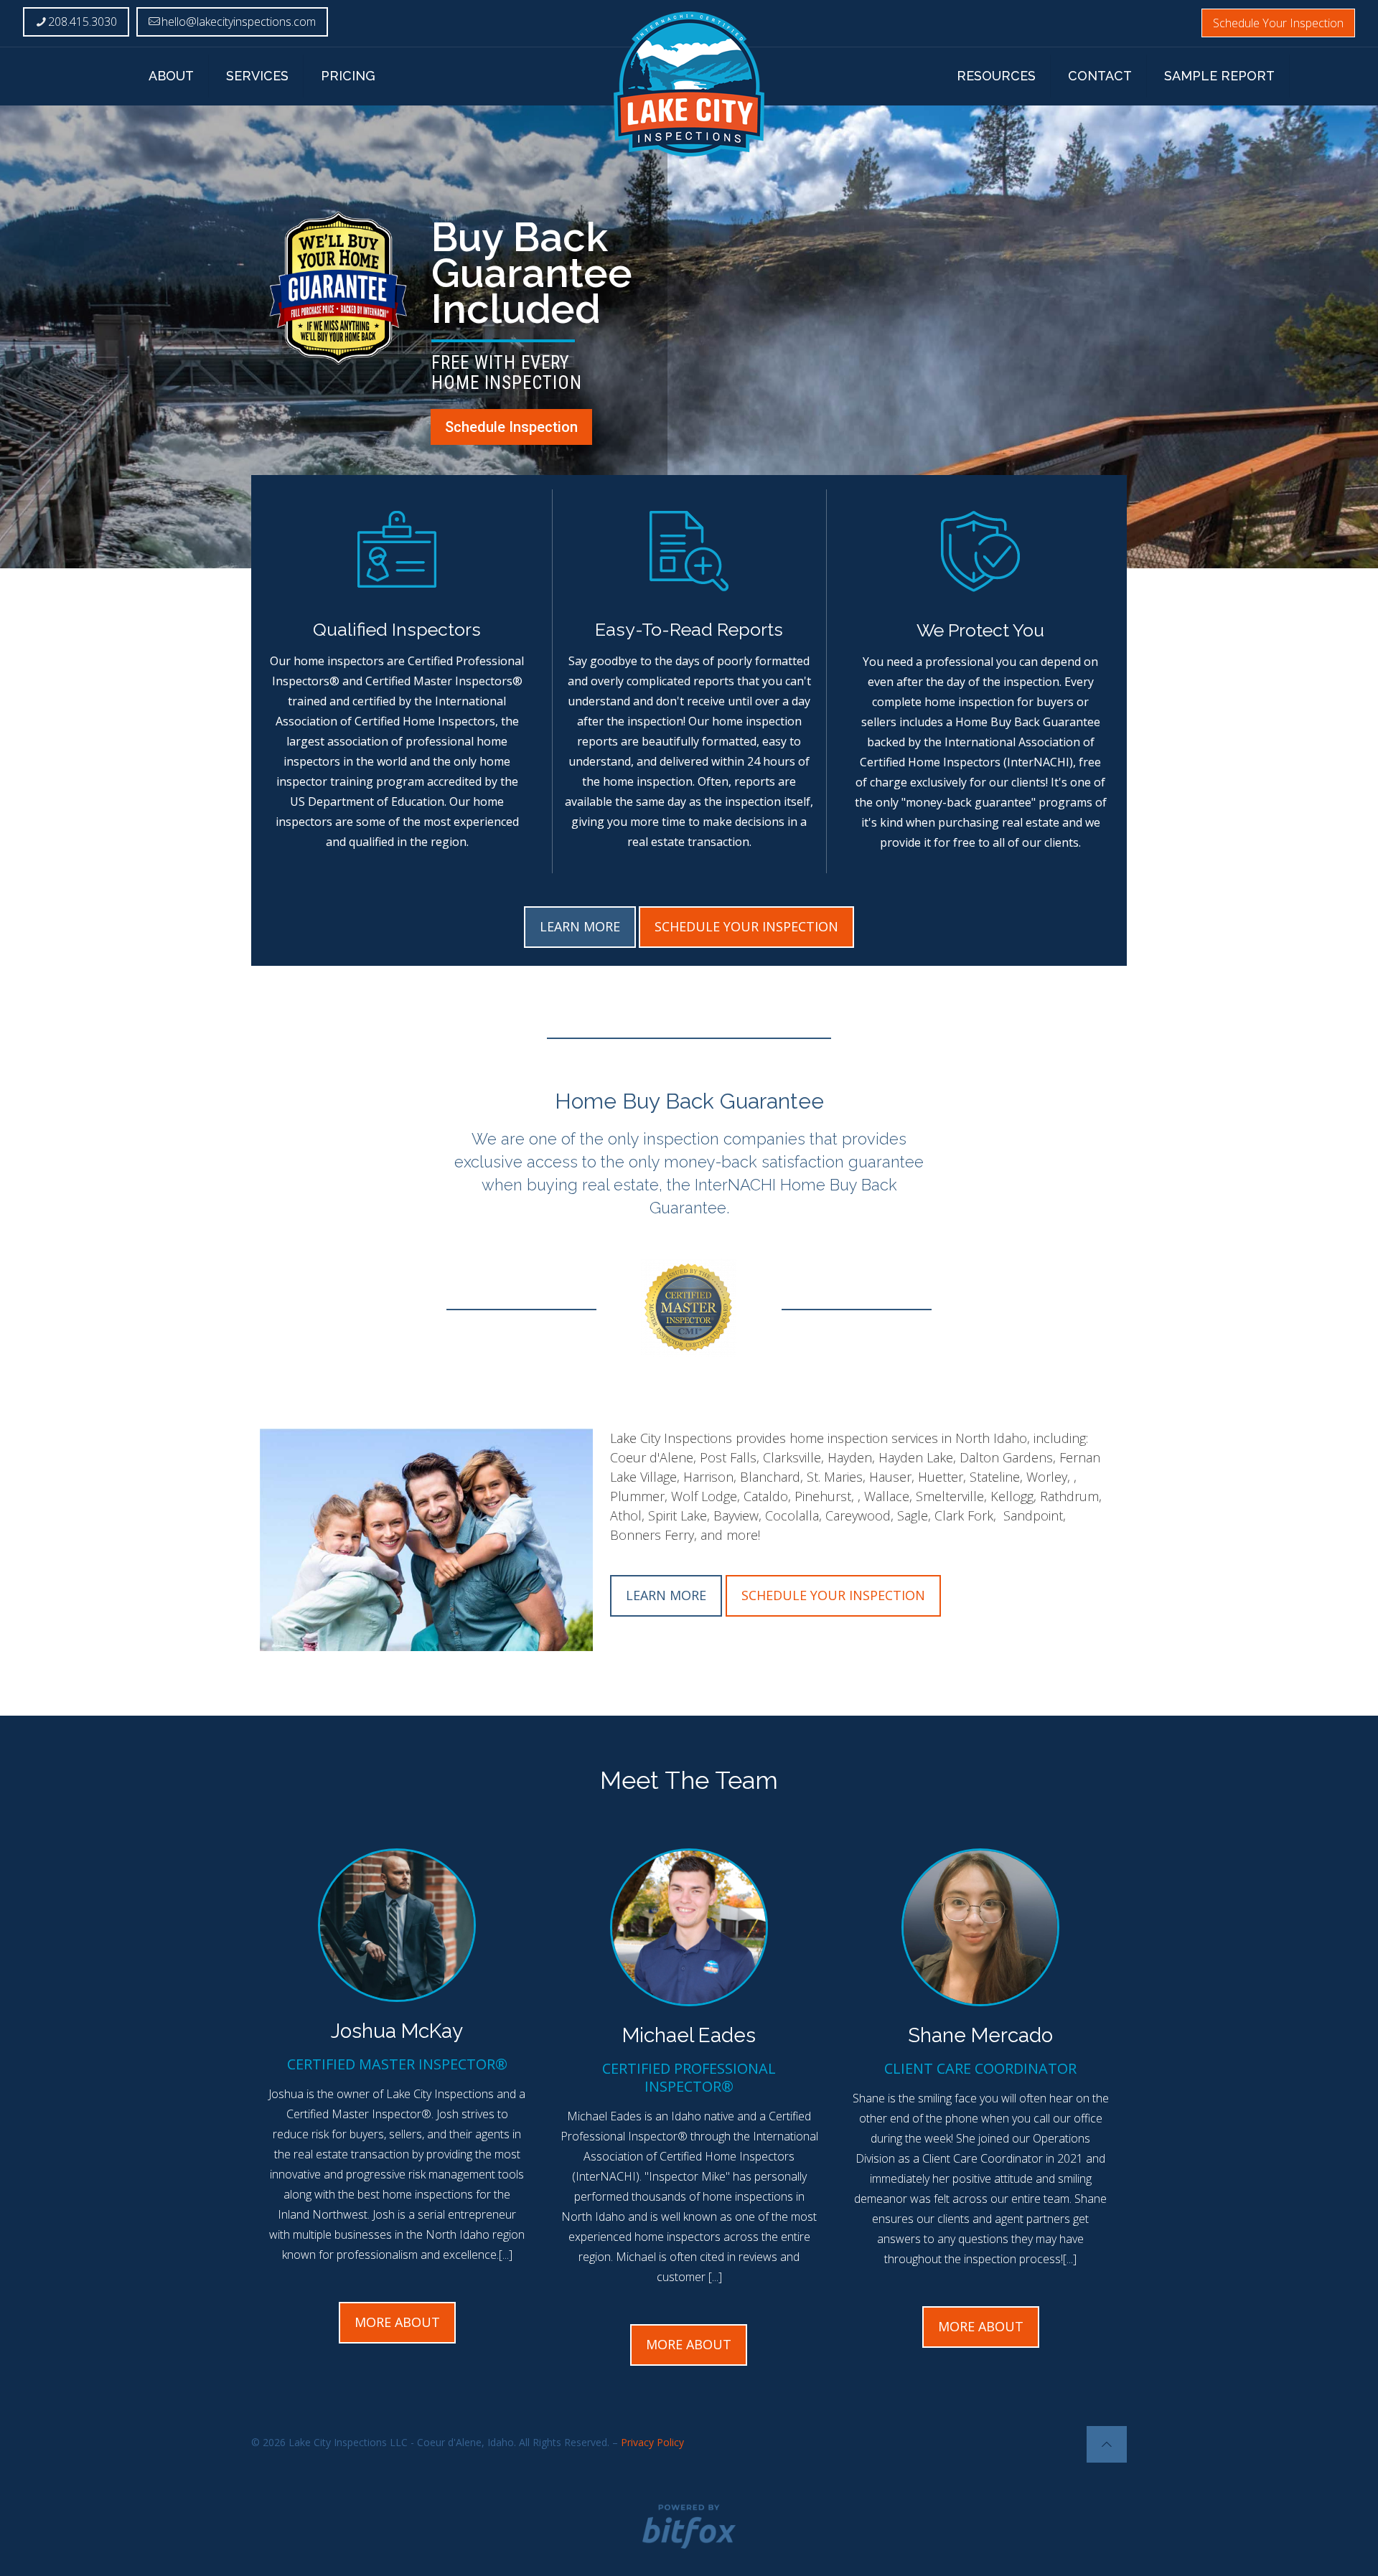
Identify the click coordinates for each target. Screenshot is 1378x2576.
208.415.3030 (83, 22)
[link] (689, 1308)
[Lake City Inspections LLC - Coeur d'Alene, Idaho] (689, 84)
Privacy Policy (652, 2442)
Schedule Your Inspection (1278, 23)
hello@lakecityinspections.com (239, 22)
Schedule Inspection (511, 427)
